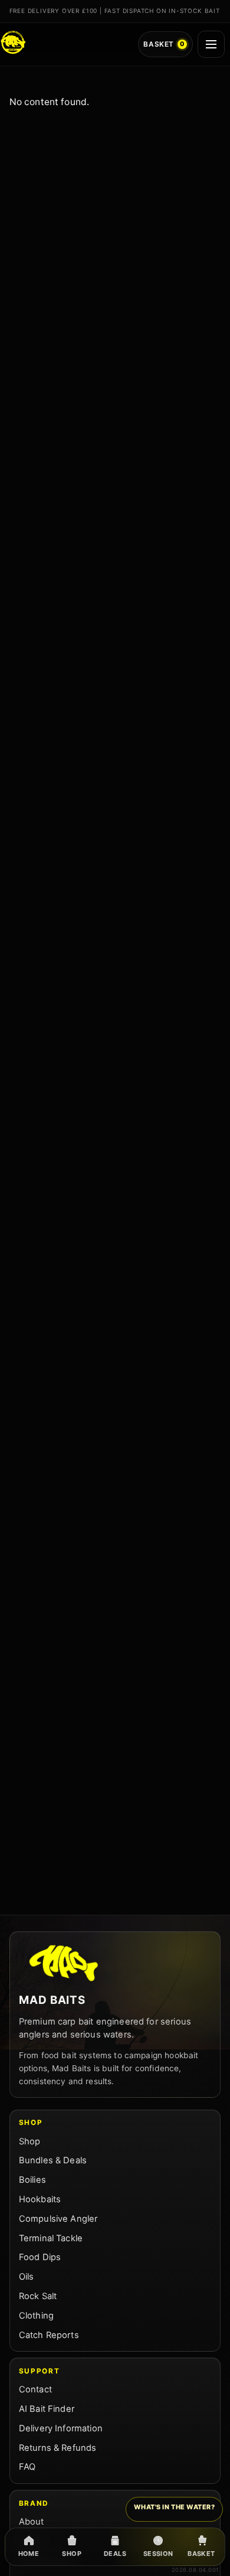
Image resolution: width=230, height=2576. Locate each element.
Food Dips (40, 2257)
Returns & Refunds (58, 2448)
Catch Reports (49, 2335)
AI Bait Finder (47, 2409)
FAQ (27, 2467)
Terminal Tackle (51, 2238)
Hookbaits (40, 2199)
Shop (30, 2141)
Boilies (32, 2180)
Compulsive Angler (58, 2219)
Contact (35, 2389)
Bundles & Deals (53, 2160)
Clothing (36, 2316)
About (32, 2522)
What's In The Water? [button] (175, 2507)
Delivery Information (61, 2428)
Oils (27, 2277)
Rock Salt (38, 2296)
